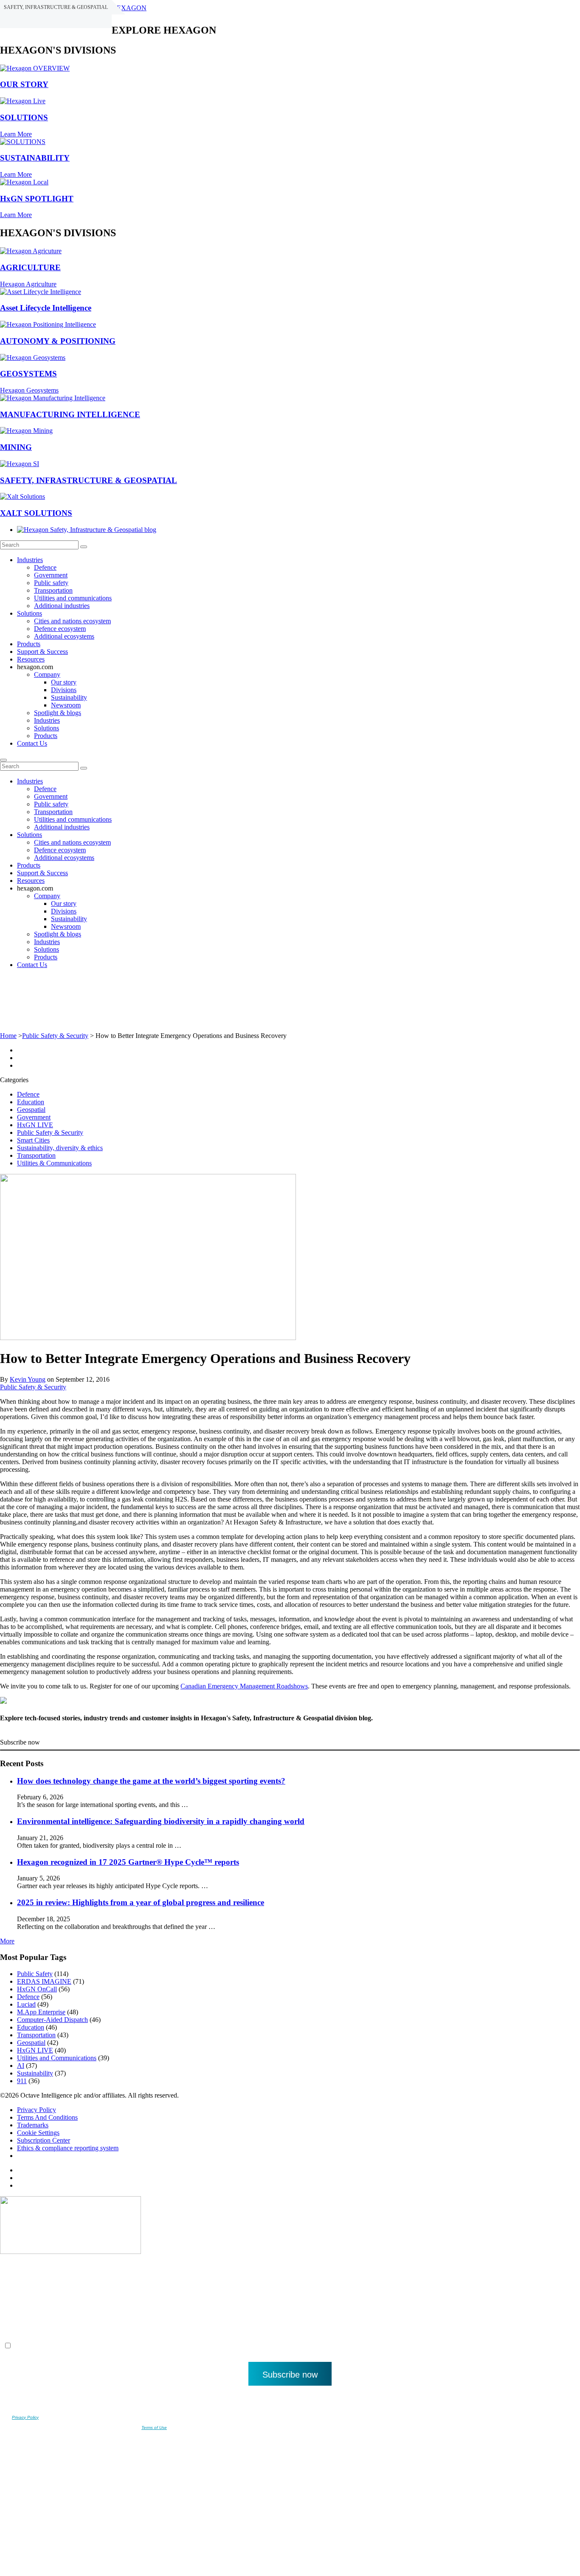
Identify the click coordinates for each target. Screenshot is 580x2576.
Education (31, 1102)
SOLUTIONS (24, 117)
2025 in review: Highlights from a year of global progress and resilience (141, 1902)
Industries (30, 560)
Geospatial (31, 1110)
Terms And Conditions (47, 2117)
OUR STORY (24, 84)
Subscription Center (44, 2140)
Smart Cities (33, 1140)
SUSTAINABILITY (35, 158)
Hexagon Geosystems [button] (29, 390)
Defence (45, 567)
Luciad (26, 2004)
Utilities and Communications (57, 2058)
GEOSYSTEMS (28, 374)
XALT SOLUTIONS (36, 513)
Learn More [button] (16, 134)
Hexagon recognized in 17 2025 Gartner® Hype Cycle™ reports (128, 1862)
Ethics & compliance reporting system (68, 2148)
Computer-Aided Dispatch (52, 2020)
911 (22, 2081)
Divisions (64, 690)
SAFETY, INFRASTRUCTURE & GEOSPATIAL (89, 480)
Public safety (51, 583)
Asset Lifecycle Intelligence (46, 308)
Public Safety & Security (55, 1036)
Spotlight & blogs (58, 713)
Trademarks (33, 2125)
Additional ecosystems (64, 636)
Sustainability (69, 697)
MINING (16, 447)
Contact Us (32, 743)
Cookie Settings (38, 2133)
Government (51, 575)
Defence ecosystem (60, 629)
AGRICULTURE (30, 267)
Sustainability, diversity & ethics (60, 1148)
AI (21, 2066)
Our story (64, 682)
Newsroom (66, 705)
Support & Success (42, 652)
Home (8, 1036)
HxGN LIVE (35, 1125)
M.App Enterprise (41, 2012)
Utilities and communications (73, 598)
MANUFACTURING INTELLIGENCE (70, 414)
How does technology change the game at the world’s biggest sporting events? (151, 1781)
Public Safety (35, 1974)
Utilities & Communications (54, 1163)
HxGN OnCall (37, 1989)
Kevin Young (28, 1379)
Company (47, 674)
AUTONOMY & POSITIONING (58, 341)
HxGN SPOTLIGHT (37, 199)
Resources (31, 659)
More (7, 1941)
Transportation (53, 590)
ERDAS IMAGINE (44, 1981)
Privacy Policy (37, 2110)
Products (29, 644)
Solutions (30, 613)
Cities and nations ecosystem (72, 621)
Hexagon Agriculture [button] (28, 284)
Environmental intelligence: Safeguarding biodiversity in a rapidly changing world (161, 1821)
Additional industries (62, 606)
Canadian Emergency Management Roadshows (244, 1686)
